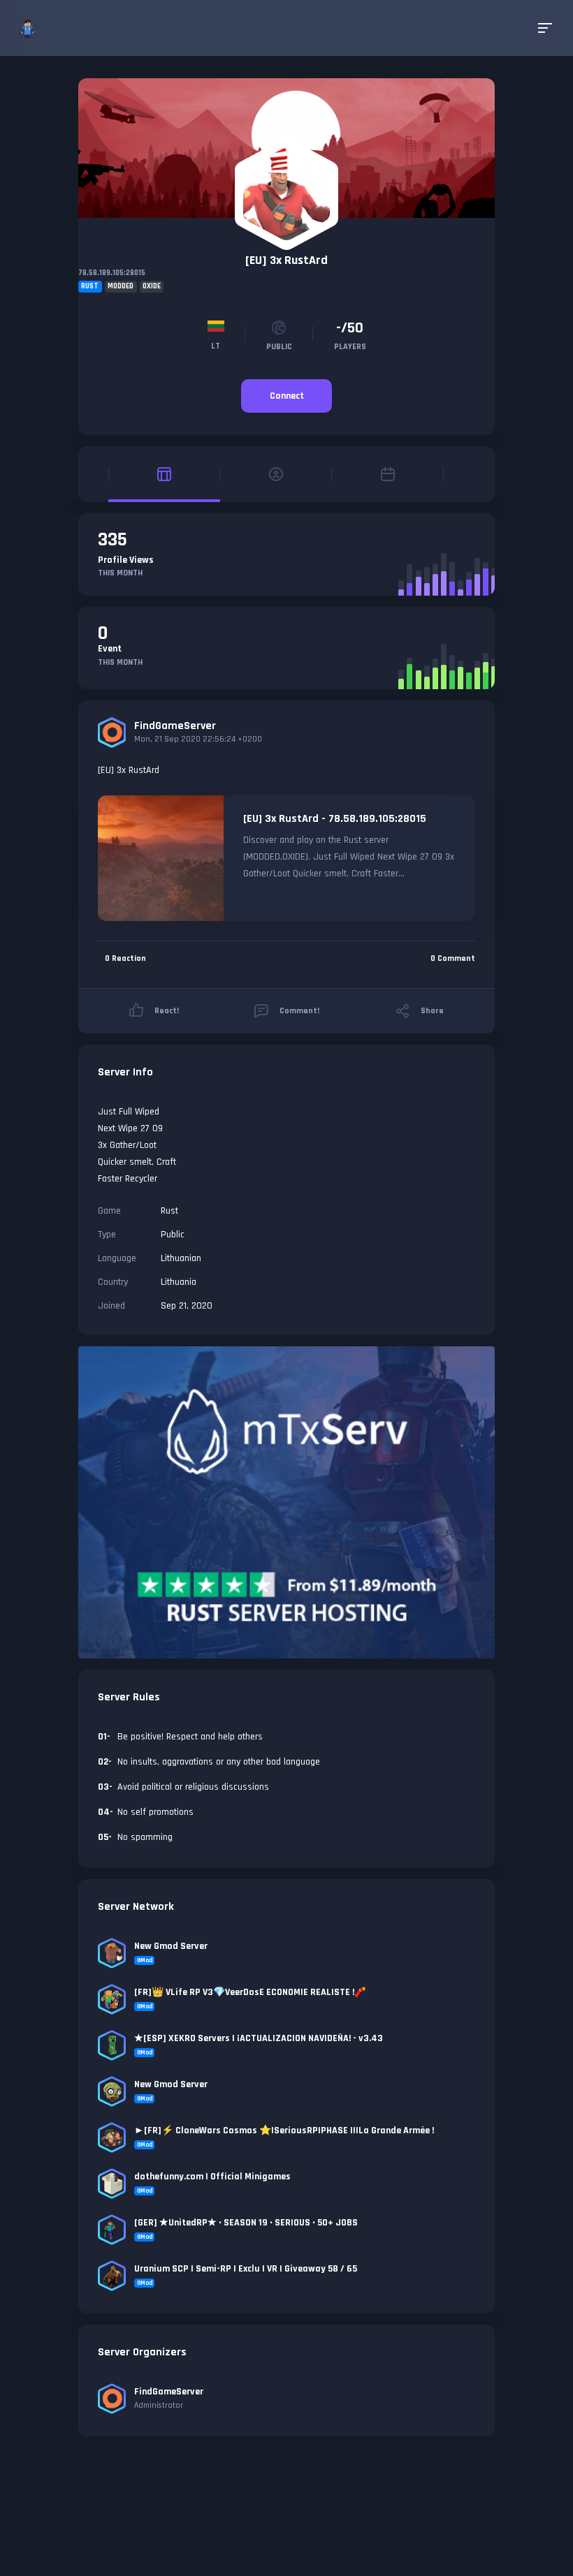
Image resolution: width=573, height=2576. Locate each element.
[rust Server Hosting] (286, 1502)
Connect (287, 396)
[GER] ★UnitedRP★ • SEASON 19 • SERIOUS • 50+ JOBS (246, 2223)
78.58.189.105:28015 (112, 273)
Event (110, 649)
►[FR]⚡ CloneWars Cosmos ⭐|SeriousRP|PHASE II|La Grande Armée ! (284, 2130)
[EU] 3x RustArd (286, 260)
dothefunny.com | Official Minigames (212, 2177)
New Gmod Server (171, 1946)
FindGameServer (175, 726)
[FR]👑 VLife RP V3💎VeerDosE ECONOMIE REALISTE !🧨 (250, 1992)
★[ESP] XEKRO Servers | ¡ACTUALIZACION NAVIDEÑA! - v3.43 (259, 2038)
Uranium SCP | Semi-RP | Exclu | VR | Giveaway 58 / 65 (246, 2269)
